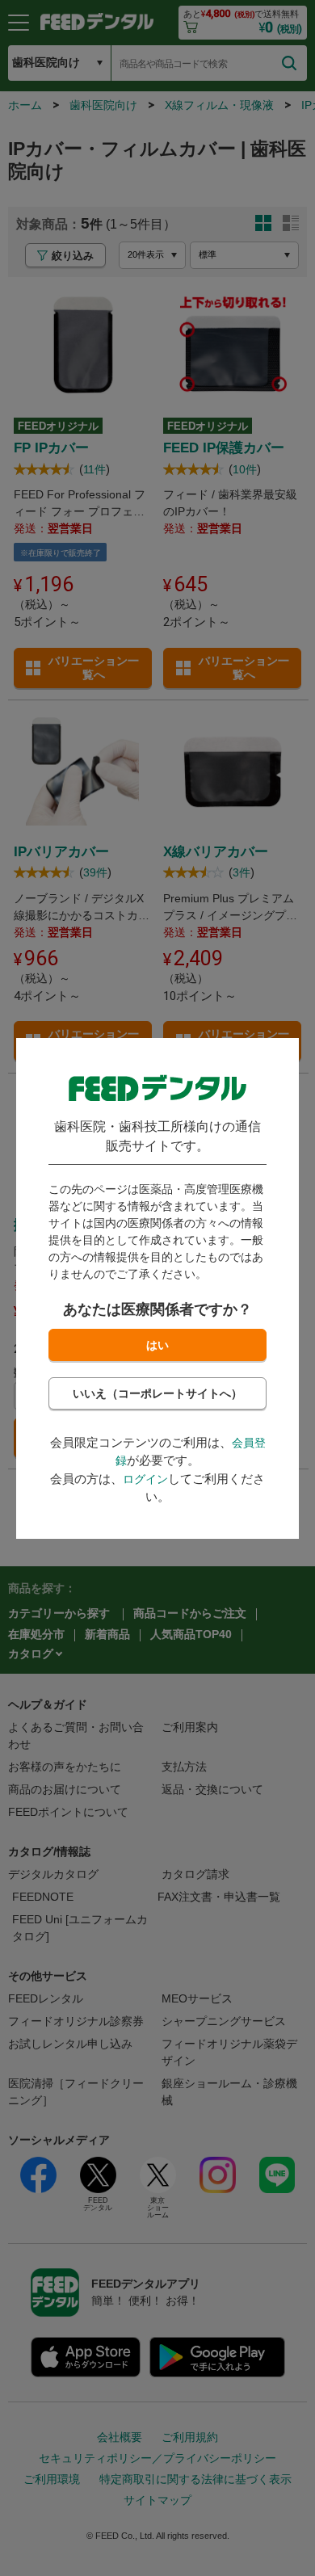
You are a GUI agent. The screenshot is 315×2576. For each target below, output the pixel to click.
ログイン (145, 1479)
